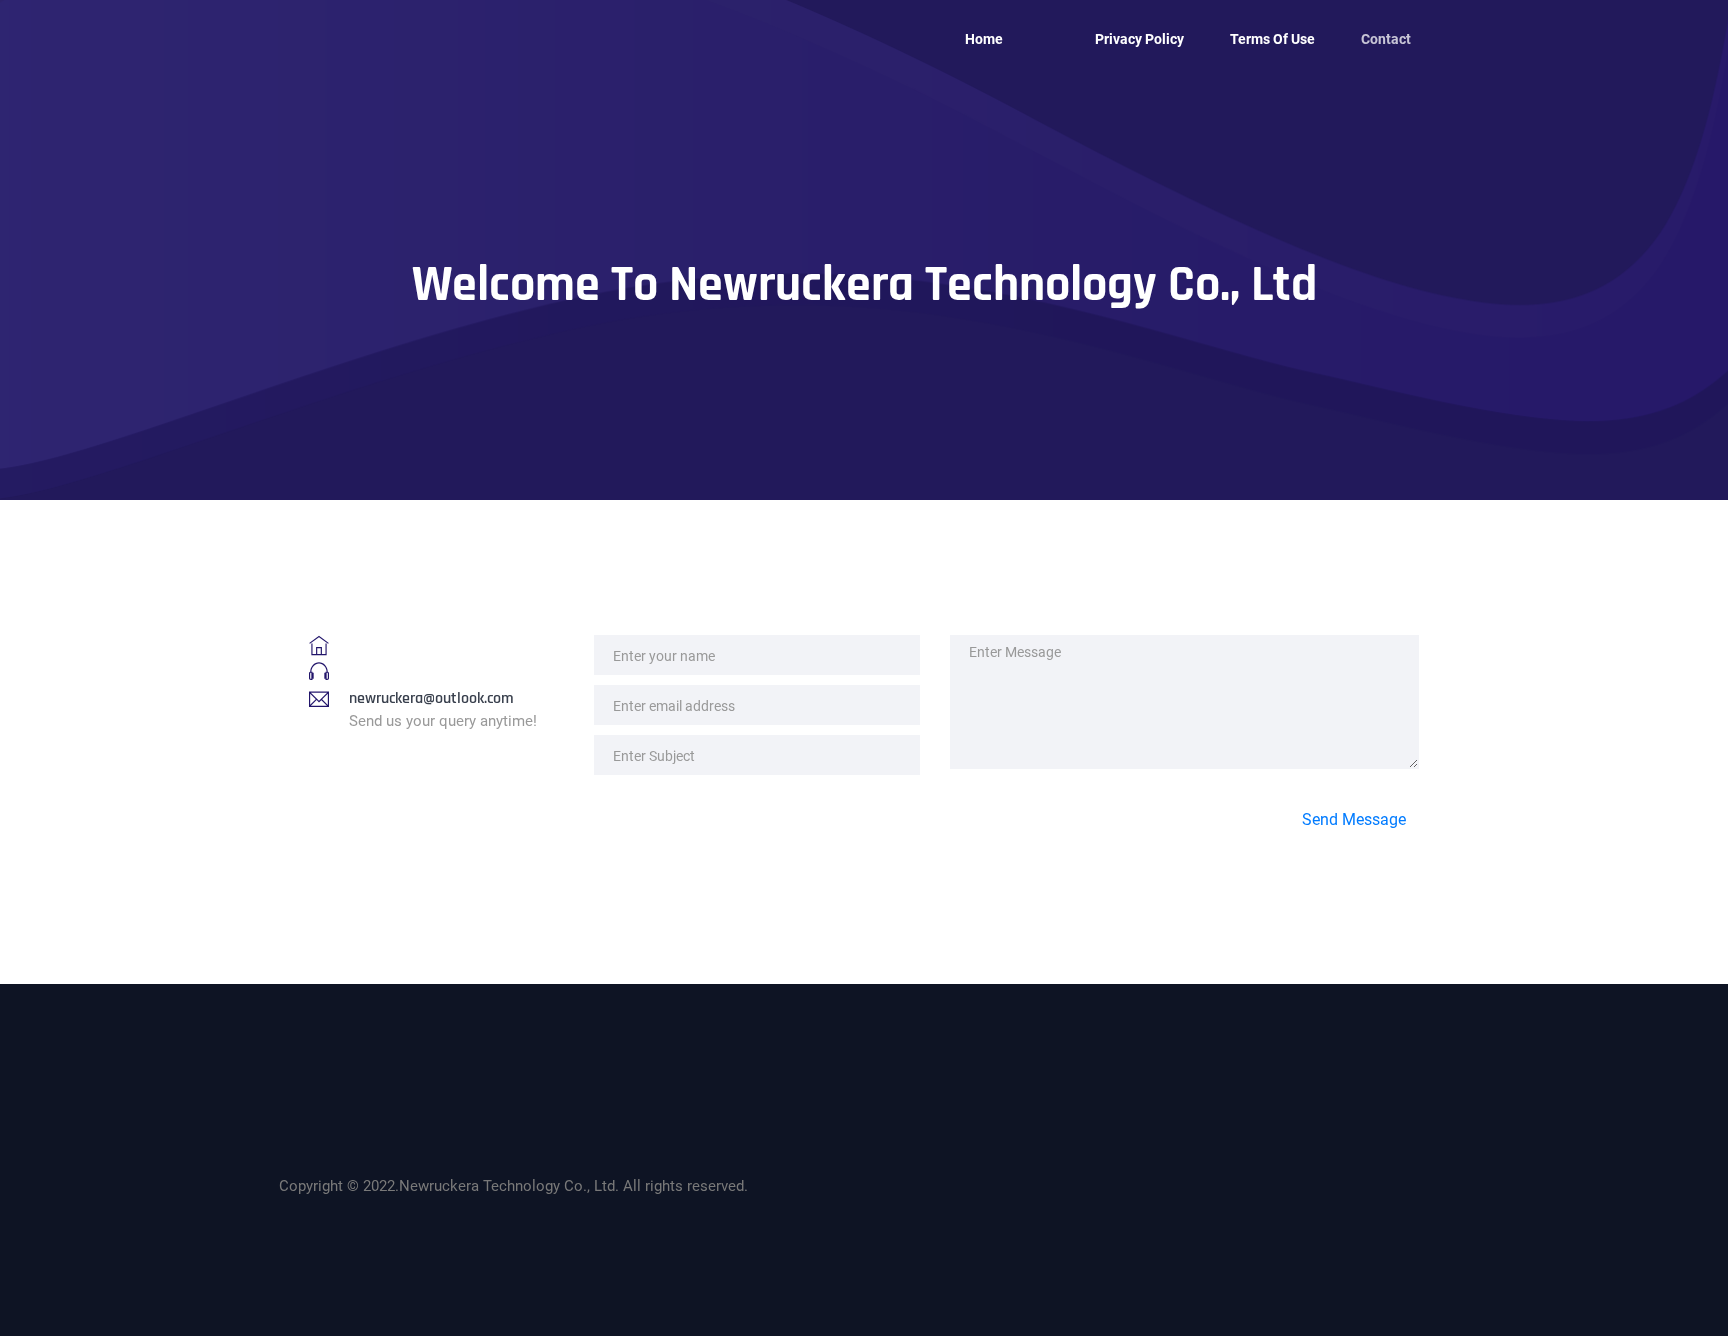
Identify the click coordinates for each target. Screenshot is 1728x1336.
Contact (1386, 39)
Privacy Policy (1139, 39)
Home (984, 39)
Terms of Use (1272, 39)
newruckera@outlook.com (431, 698)
